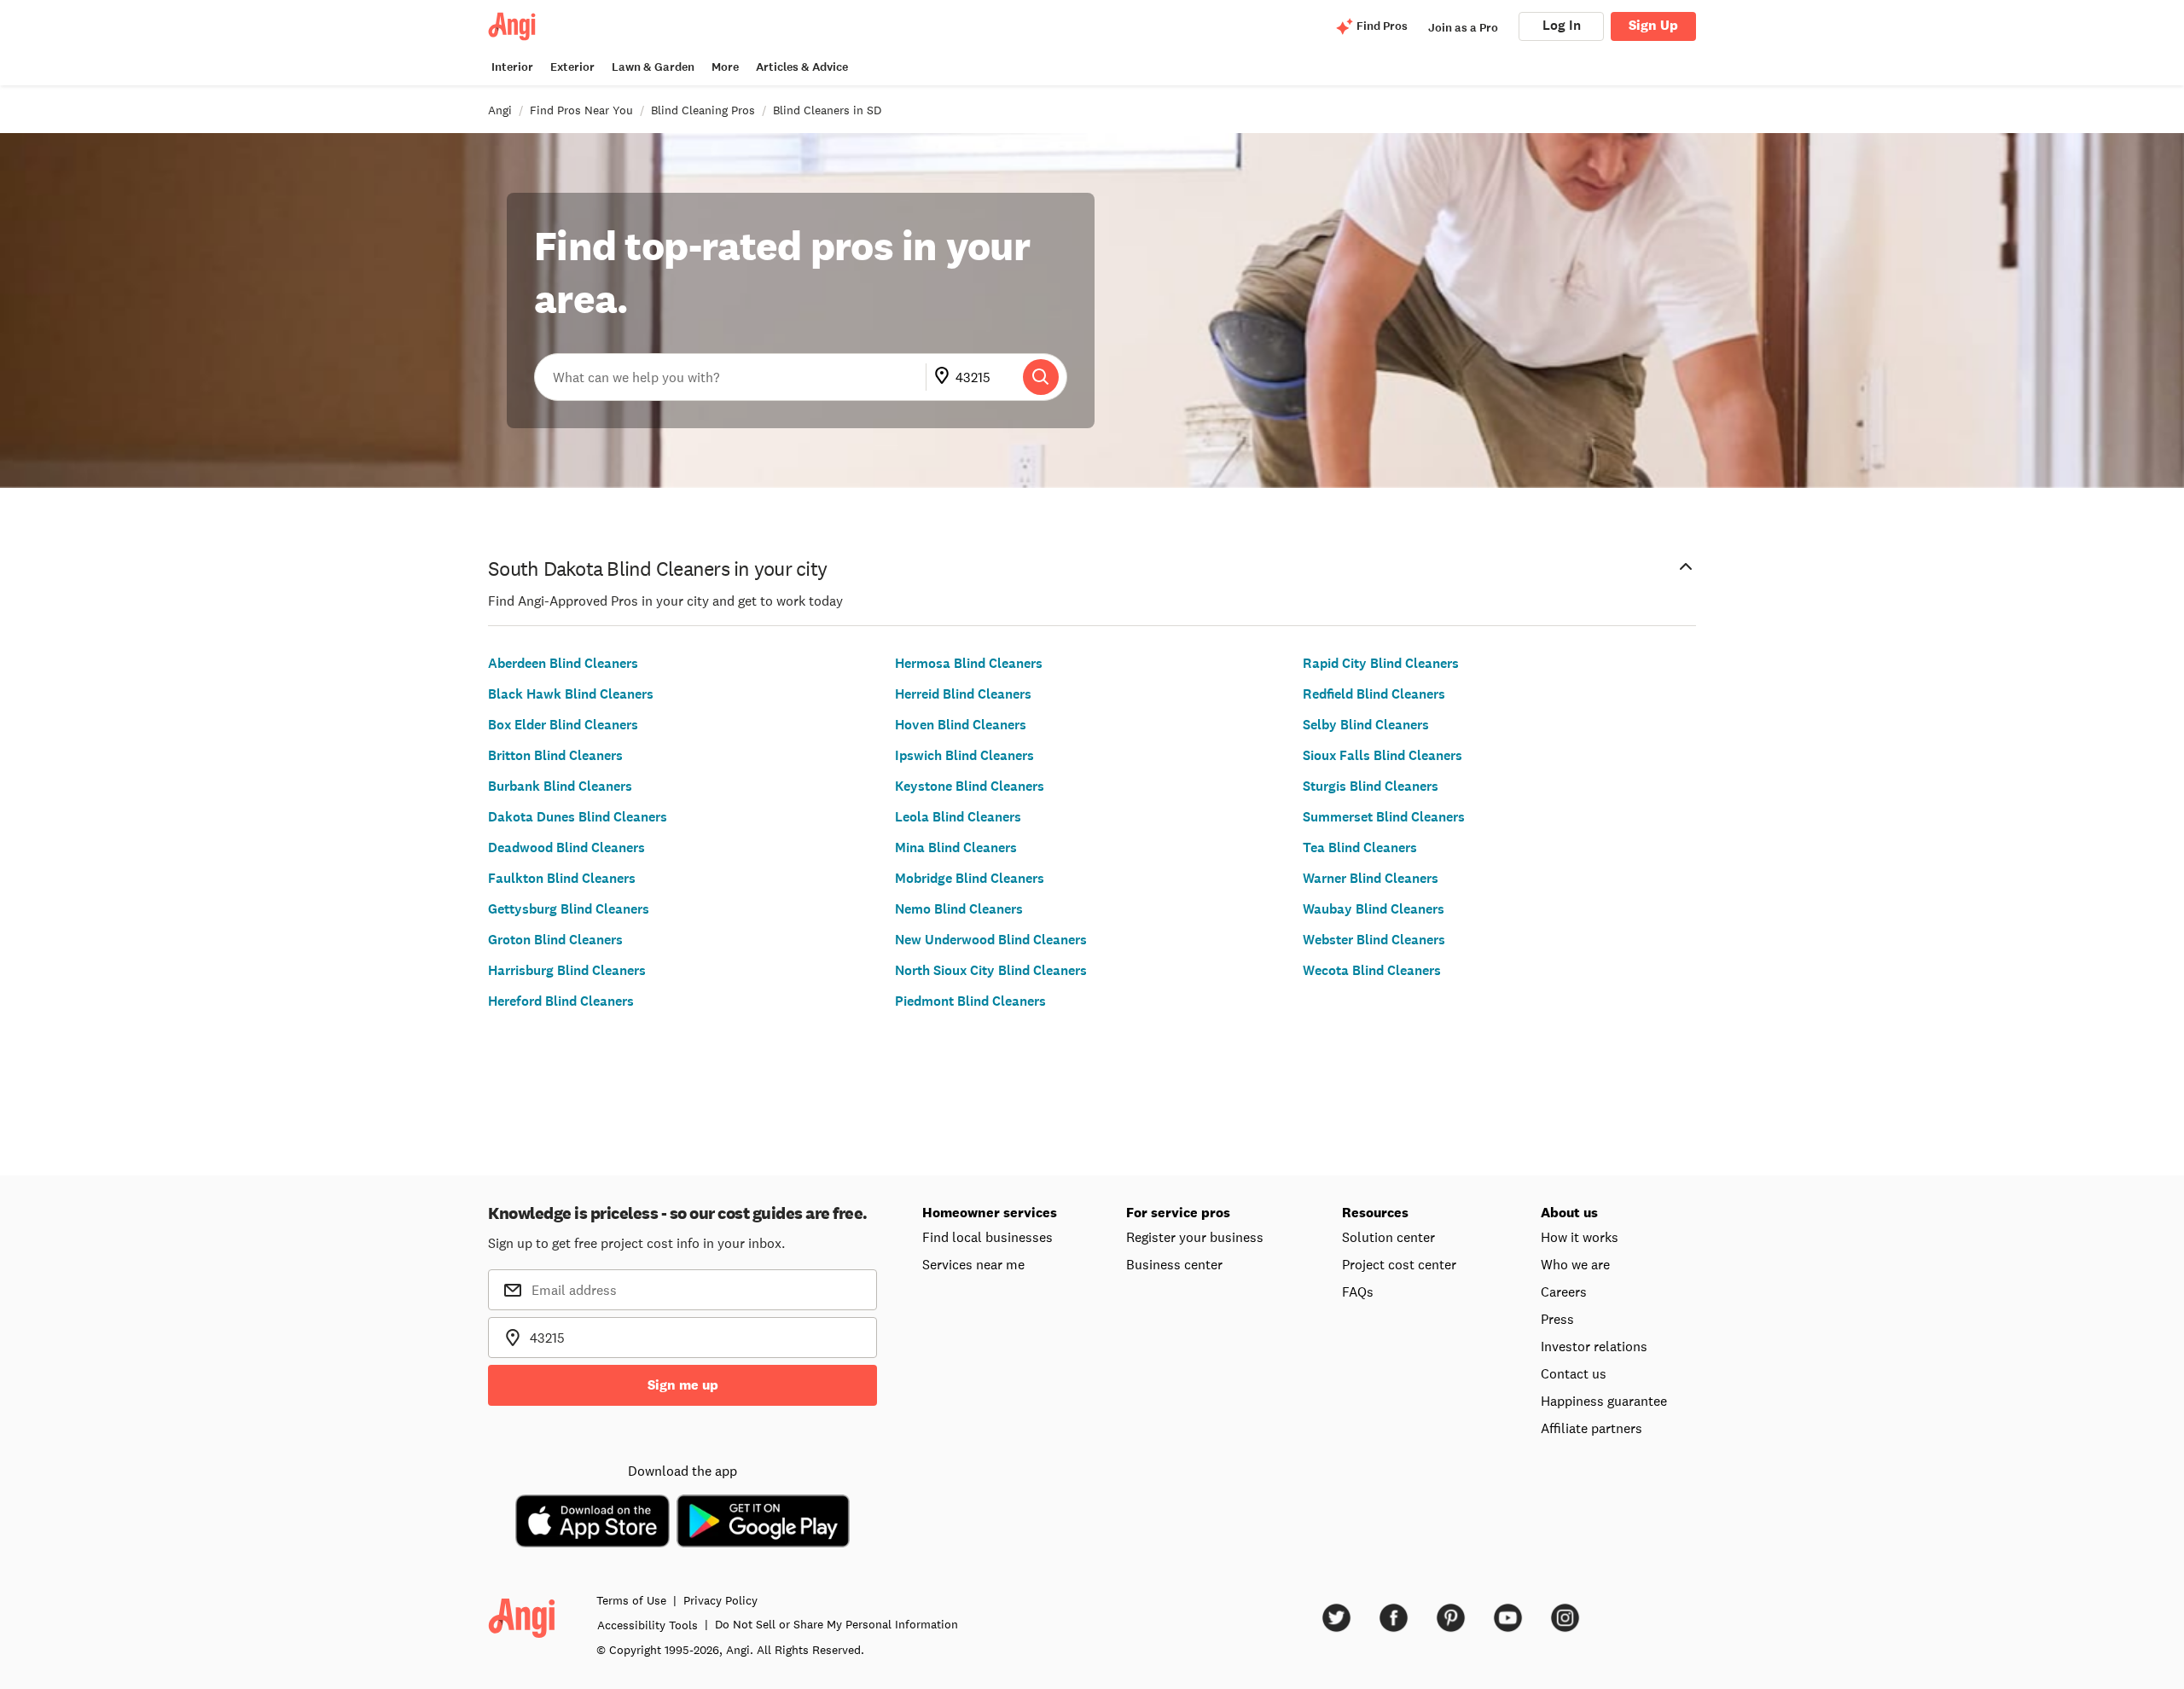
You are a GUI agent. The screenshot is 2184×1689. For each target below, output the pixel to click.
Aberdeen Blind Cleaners (563, 663)
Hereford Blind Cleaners (561, 1001)
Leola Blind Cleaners (958, 817)
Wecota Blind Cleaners (1372, 970)
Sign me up (683, 1385)
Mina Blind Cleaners (956, 847)
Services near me (973, 1264)
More (725, 67)
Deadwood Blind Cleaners (566, 847)
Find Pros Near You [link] (581, 110)
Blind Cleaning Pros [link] (703, 110)
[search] (1041, 377)
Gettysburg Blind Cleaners (569, 909)
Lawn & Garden (653, 67)
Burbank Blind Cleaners (560, 786)
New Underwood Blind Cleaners (991, 940)
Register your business (1195, 1237)
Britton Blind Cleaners (555, 755)
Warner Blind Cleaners (1371, 878)
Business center (1174, 1264)
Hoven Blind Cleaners (961, 725)
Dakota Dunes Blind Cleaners (578, 817)
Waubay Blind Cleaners (1374, 909)
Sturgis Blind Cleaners (1371, 786)
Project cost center (1399, 1264)
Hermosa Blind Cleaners (969, 663)
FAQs (1358, 1291)
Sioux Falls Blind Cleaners (1382, 755)
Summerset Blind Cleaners (1384, 817)
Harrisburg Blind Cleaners (567, 970)
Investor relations (1594, 1346)
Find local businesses (987, 1237)
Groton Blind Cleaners (555, 940)
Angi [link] (500, 110)
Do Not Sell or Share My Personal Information (836, 1624)
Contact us (1574, 1373)
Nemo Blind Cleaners (959, 909)
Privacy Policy (720, 1600)
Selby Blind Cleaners (1366, 725)
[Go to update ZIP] (945, 377)
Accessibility (648, 1625)
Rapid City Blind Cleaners (1381, 663)
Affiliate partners (1592, 1428)
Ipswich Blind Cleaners (964, 755)
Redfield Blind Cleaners (1374, 694)
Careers (1564, 1291)
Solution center (1388, 1237)
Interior (512, 67)
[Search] (1041, 377)
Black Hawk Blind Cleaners (571, 694)
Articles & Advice (802, 67)
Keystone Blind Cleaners (970, 786)
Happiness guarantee (1604, 1401)
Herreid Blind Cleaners (963, 694)
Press (1557, 1319)
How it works (1580, 1237)
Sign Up (1653, 25)
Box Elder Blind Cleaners (563, 725)
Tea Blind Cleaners (1360, 847)
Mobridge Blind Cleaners (970, 878)
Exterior (572, 67)
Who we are (1575, 1264)
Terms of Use (631, 1600)
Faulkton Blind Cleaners (562, 878)
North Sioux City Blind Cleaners (991, 970)
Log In (1562, 25)
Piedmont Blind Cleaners (970, 1001)
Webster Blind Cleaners (1374, 940)
